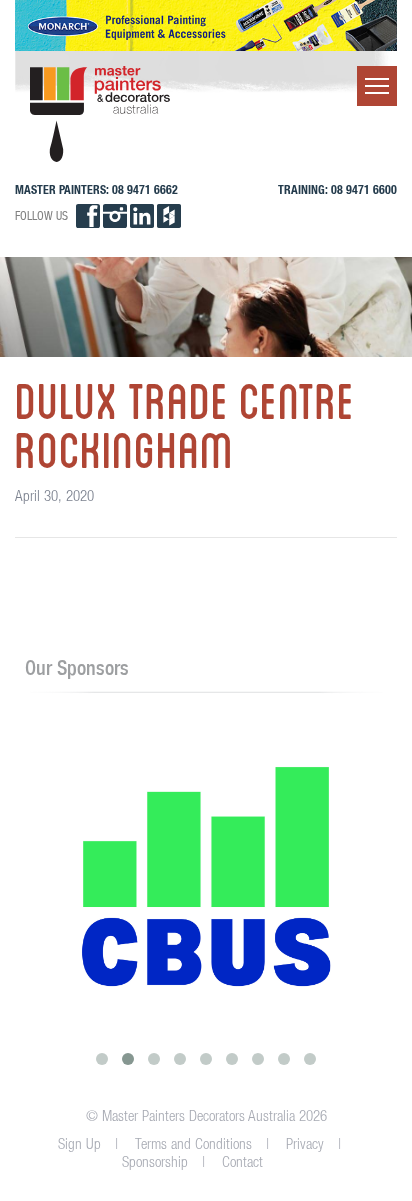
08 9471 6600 (364, 189)
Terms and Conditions (193, 1143)
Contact (242, 1161)
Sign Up (79, 1143)
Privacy (305, 1143)
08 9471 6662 (145, 189)
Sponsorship (155, 1161)
